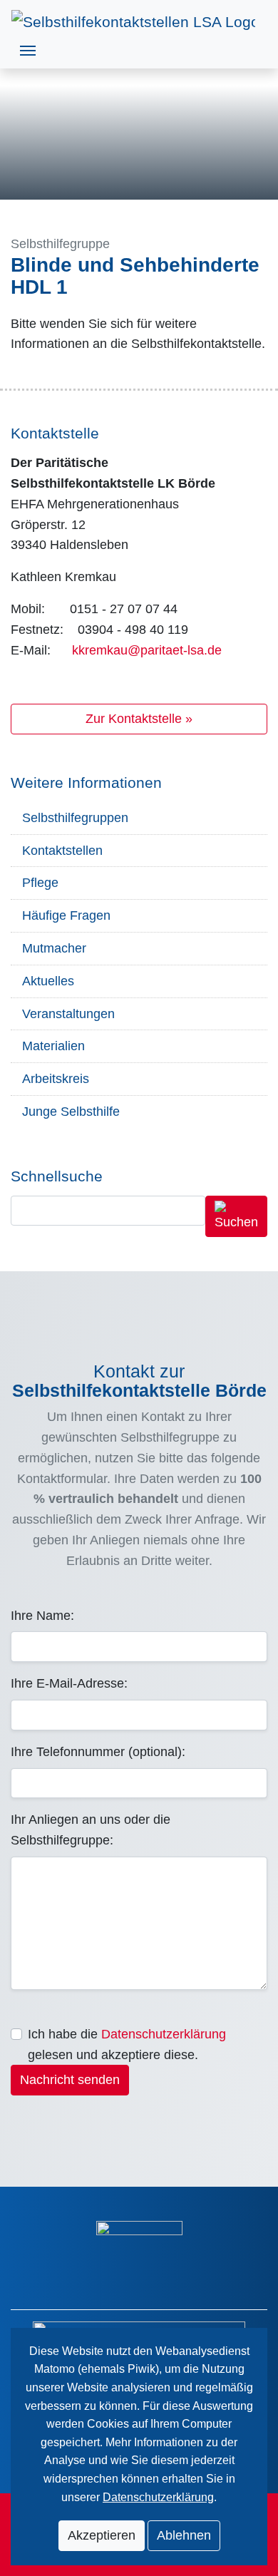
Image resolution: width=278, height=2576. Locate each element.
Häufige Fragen (66, 915)
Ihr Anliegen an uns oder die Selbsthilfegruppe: (91, 1830)
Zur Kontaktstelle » (139, 719)
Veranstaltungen (68, 1014)
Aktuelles (48, 981)
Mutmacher (54, 948)
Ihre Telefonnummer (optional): (98, 1752)
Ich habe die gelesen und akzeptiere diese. (127, 2044)
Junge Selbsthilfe (71, 1112)
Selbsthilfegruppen (75, 818)
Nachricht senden (70, 2080)
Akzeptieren (102, 2535)
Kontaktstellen (62, 851)
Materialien (53, 1046)
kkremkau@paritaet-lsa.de (147, 650)
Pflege (40, 883)
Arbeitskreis (56, 1079)
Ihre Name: (42, 1616)
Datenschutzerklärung (164, 2034)
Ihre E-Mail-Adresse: (69, 1683)
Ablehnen (184, 2535)
